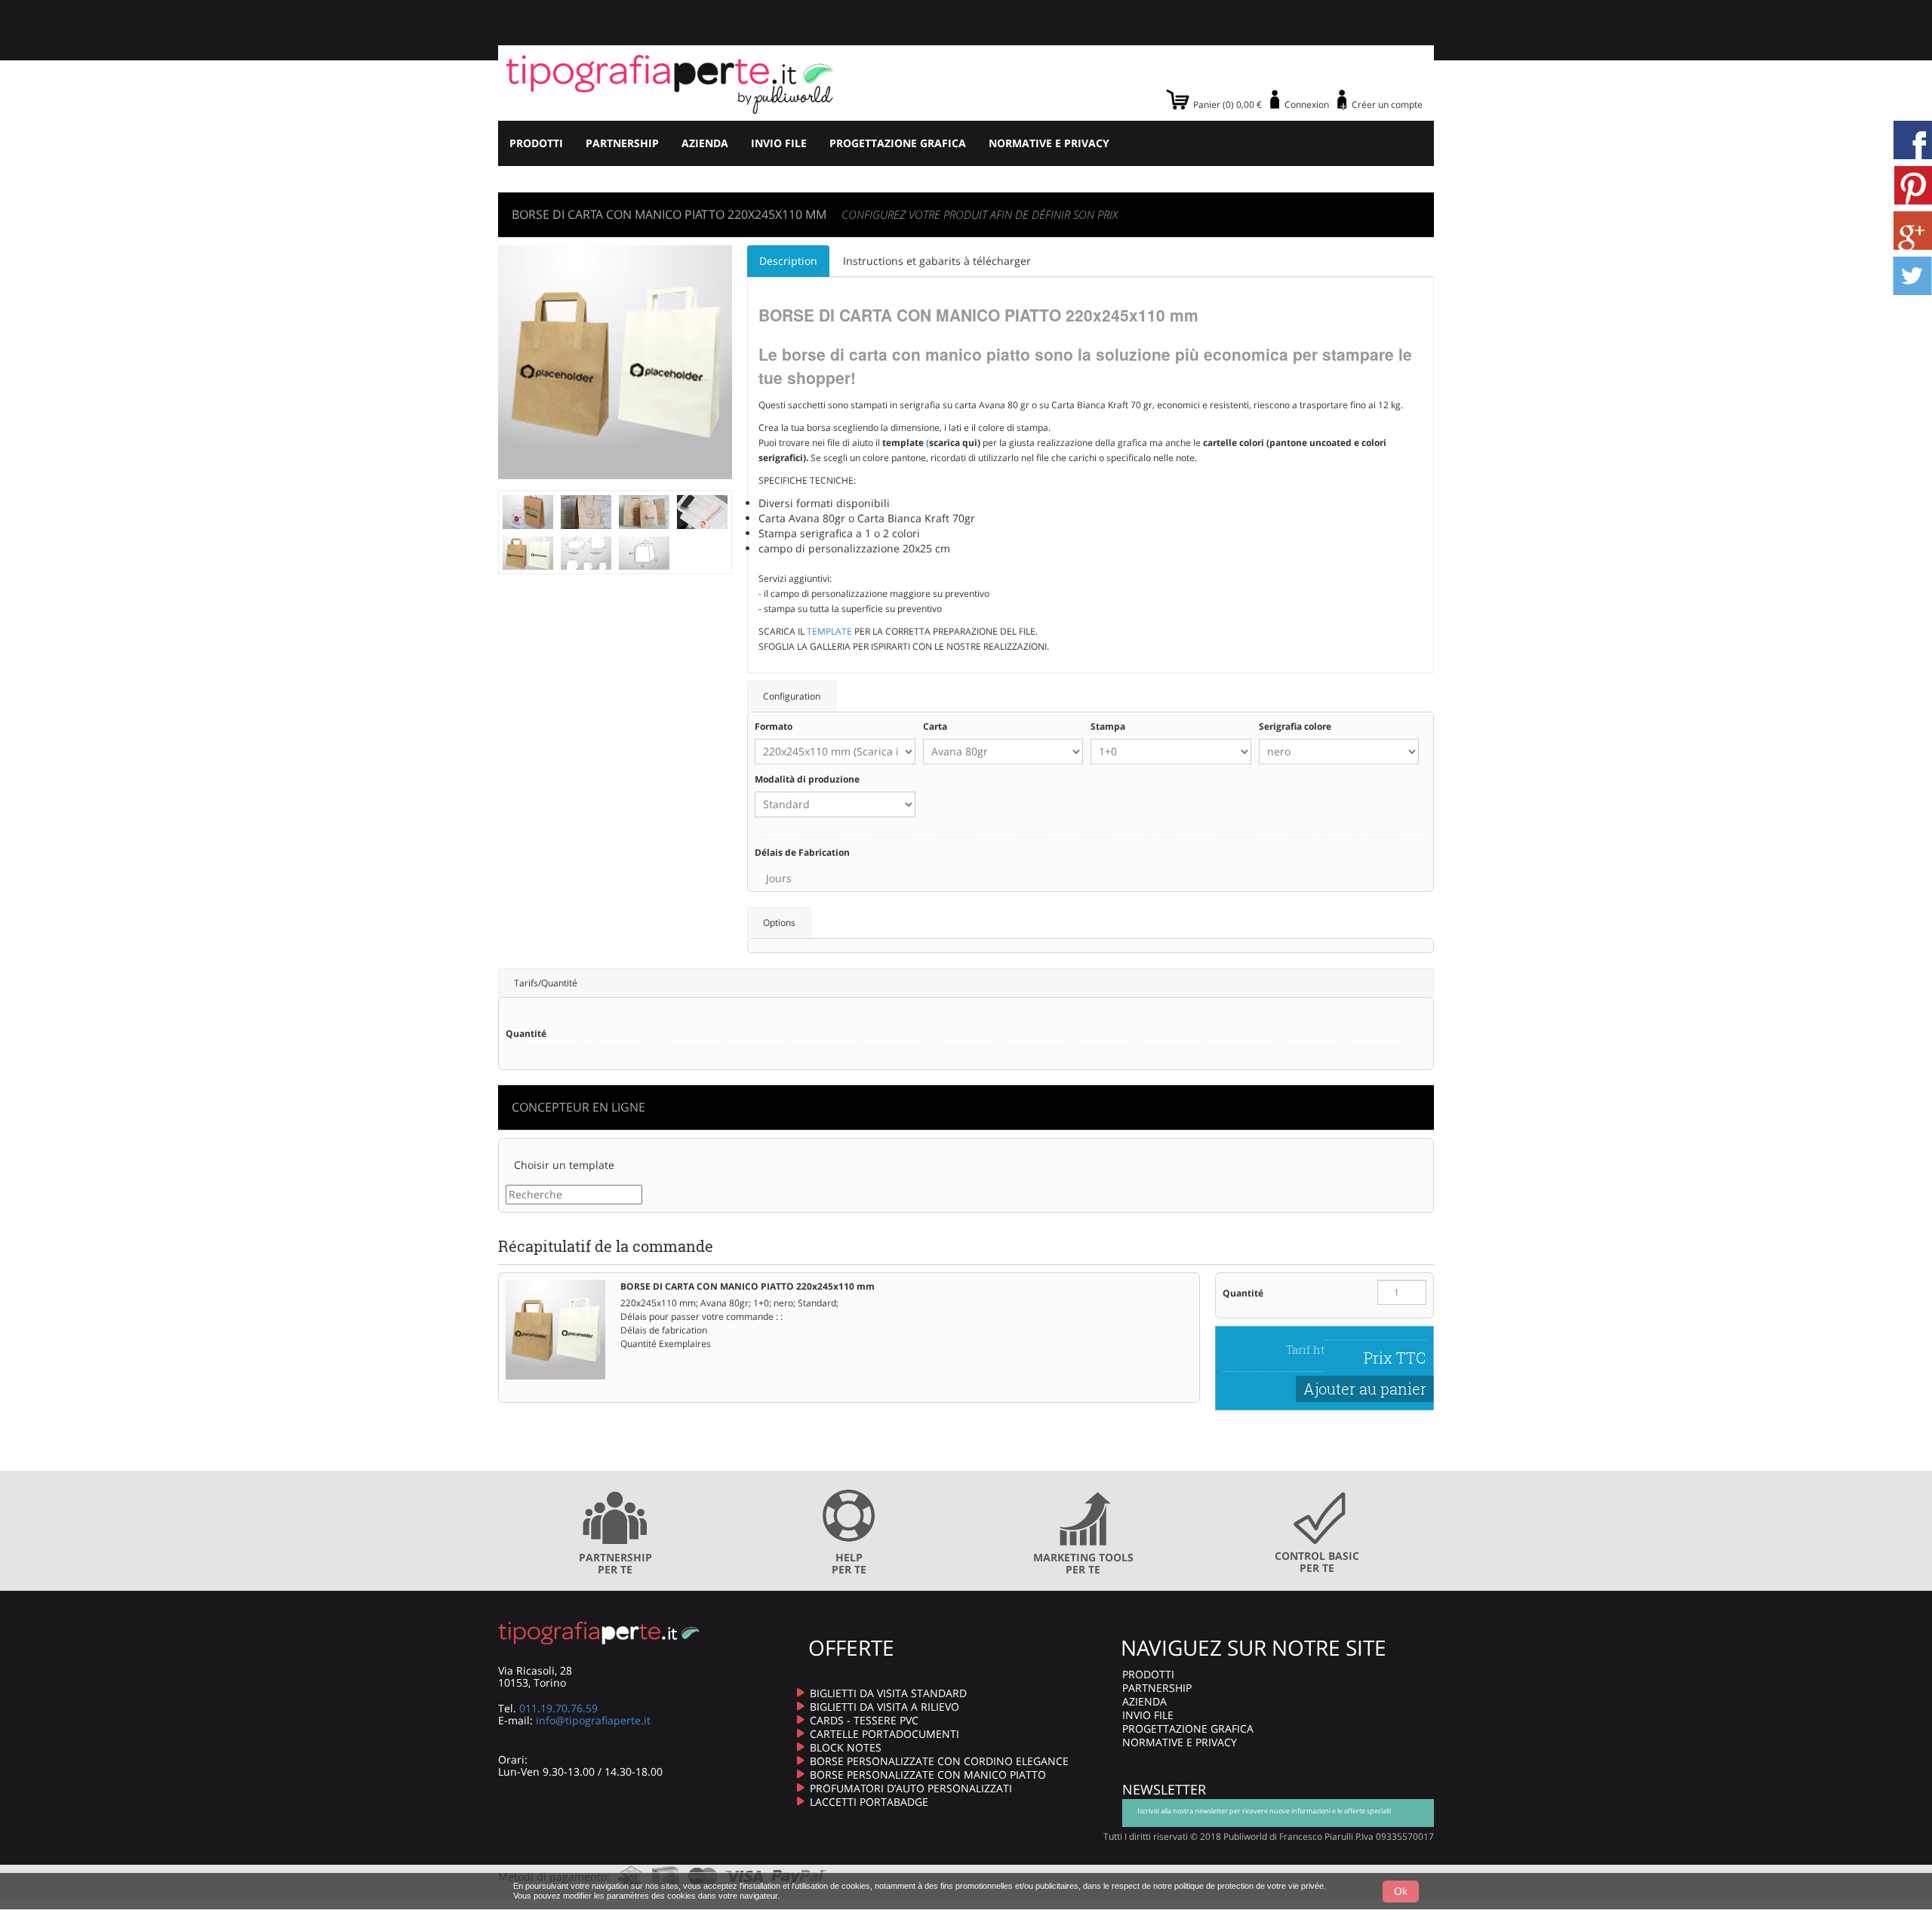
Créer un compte (1387, 105)
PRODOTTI (536, 143)
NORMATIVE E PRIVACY (1049, 143)
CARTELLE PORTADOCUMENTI (884, 1734)
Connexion (1307, 105)
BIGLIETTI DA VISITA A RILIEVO (884, 1707)
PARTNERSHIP (622, 143)
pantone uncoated (1311, 443)
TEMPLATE (829, 631)
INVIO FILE (779, 143)
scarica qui (953, 443)
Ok (1401, 1891)
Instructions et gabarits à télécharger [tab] (937, 261)
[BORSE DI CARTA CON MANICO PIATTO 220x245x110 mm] (528, 511)
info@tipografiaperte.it (593, 1720)
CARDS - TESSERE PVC (864, 1720)
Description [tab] (788, 261)
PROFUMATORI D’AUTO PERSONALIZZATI (911, 1788)
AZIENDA (705, 143)
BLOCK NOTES (846, 1747)
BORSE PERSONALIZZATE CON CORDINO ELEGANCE (939, 1761)
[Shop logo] (670, 83)
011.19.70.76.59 (558, 1708)
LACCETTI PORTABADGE (869, 1802)
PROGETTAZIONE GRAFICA (898, 143)
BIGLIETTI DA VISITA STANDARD (888, 1693)
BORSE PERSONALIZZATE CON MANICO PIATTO (928, 1775)
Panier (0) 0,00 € (1227, 105)
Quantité (1243, 1293)
